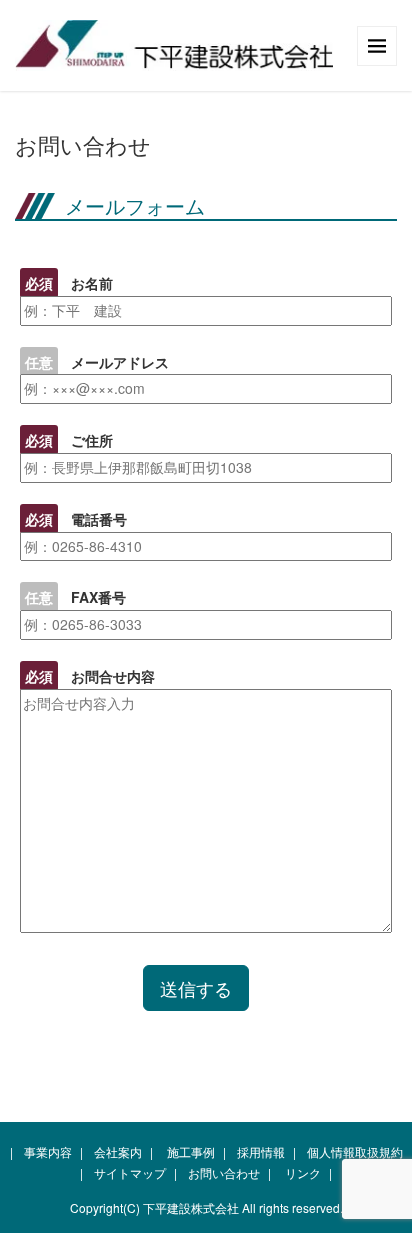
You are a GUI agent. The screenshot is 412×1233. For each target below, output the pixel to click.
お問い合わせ (224, 1172)
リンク (303, 1172)
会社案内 (118, 1151)
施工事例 (191, 1151)
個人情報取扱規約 (355, 1151)
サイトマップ (130, 1172)
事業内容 (48, 1151)
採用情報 (261, 1151)
